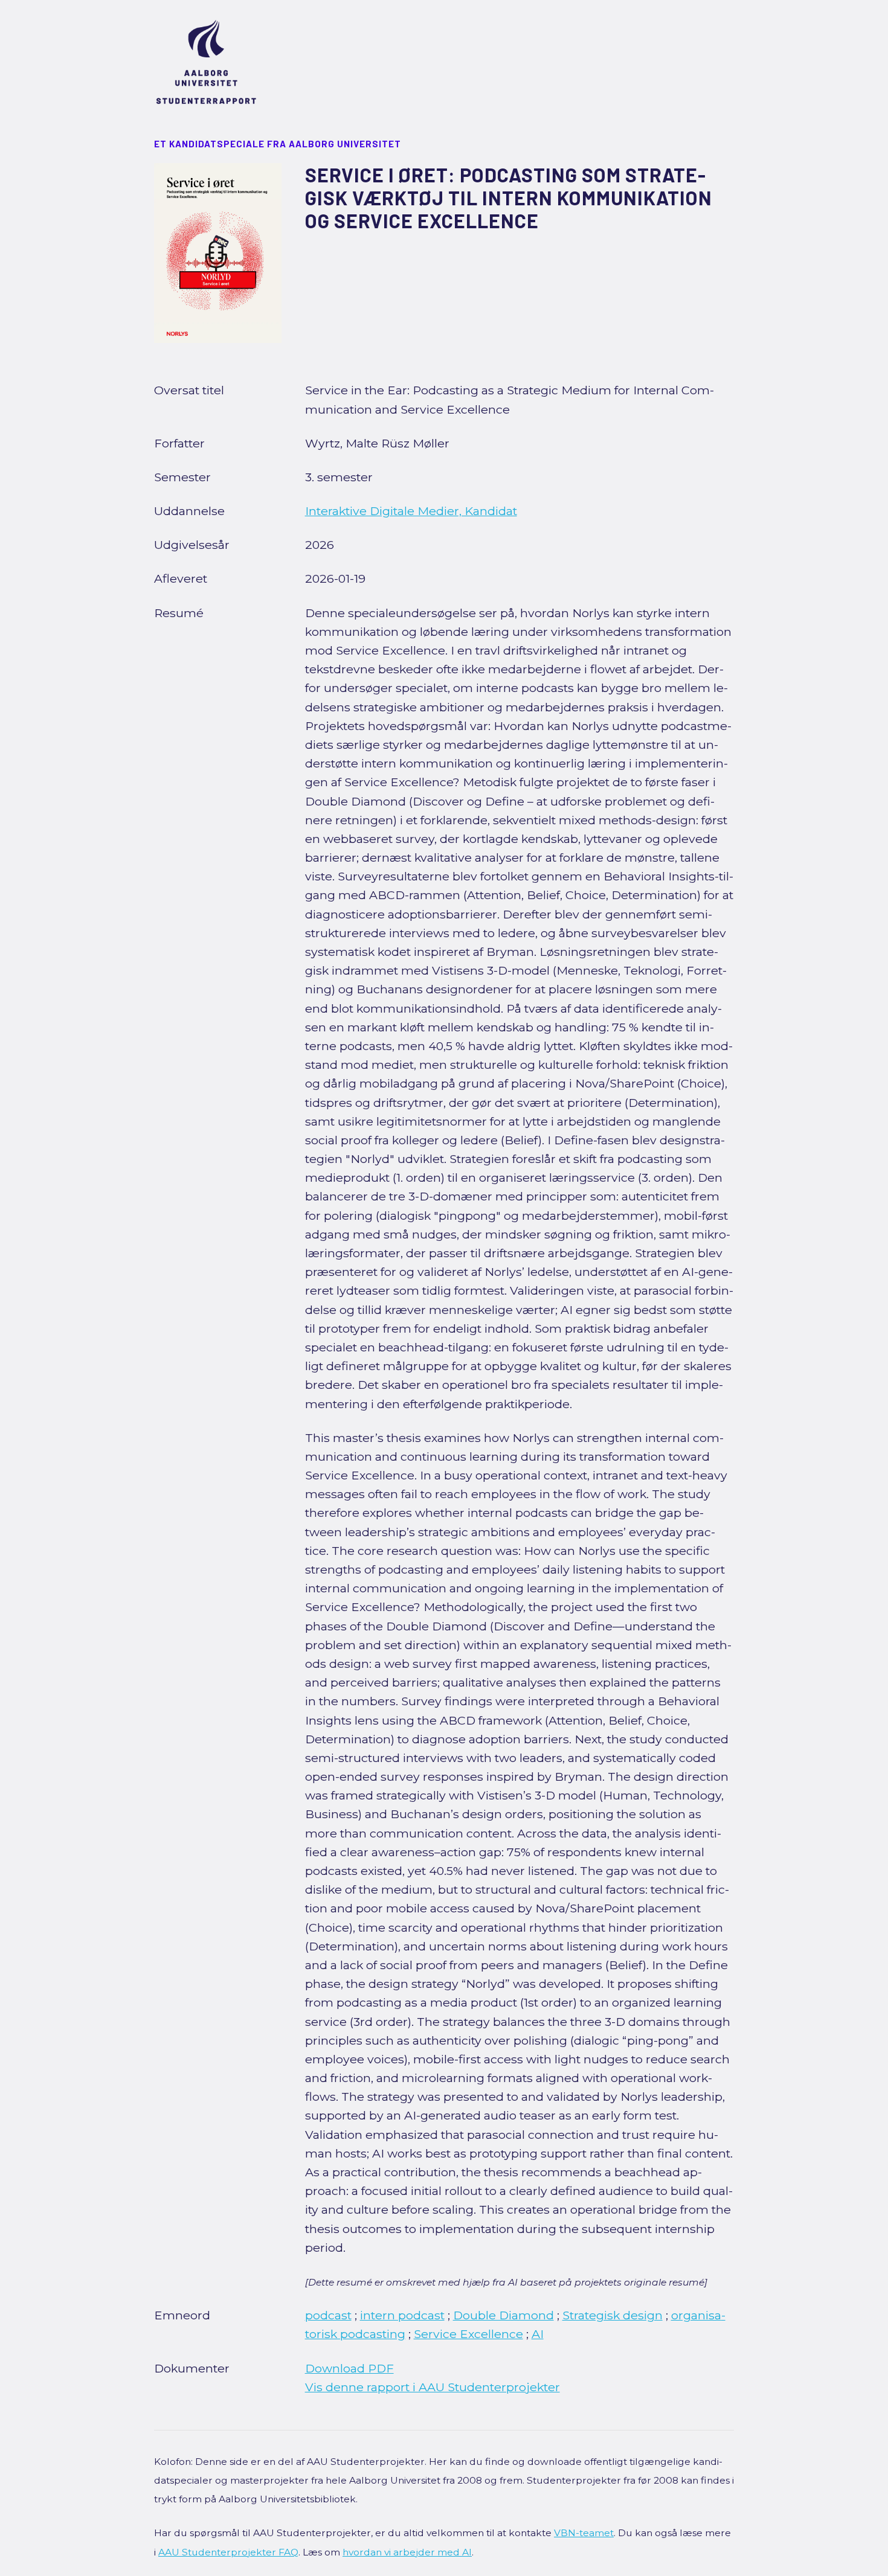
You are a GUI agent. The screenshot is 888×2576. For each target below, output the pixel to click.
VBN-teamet (584, 2533)
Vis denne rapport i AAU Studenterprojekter (433, 2387)
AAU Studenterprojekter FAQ (228, 2552)
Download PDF (349, 2368)
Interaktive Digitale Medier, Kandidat (411, 511)
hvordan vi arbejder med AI (407, 2552)
